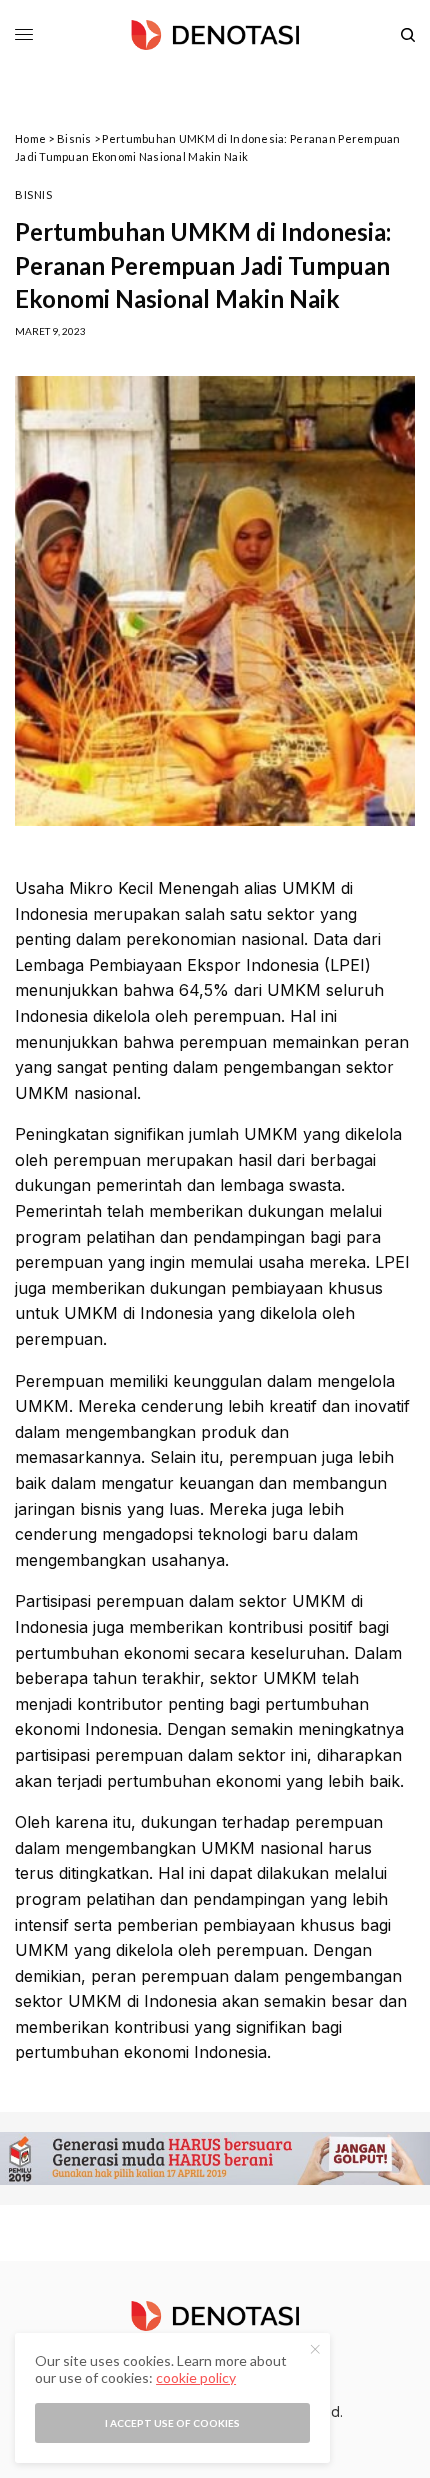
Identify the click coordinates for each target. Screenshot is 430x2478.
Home (30, 138)
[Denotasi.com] (215, 35)
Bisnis (74, 138)
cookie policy (196, 2377)
